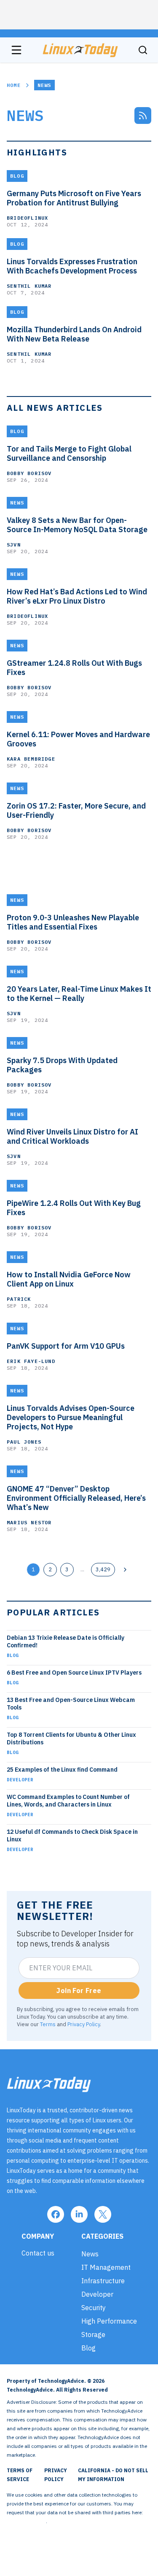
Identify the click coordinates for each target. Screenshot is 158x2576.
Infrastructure (103, 2281)
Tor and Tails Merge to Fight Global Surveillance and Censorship (69, 454)
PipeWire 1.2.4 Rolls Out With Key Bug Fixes (74, 1208)
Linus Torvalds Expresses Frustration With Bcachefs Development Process (72, 266)
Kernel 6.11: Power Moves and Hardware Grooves (78, 739)
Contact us (38, 2253)
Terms (48, 2024)
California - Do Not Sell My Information (113, 2475)
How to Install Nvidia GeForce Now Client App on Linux (69, 1279)
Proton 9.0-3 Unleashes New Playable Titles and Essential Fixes (73, 922)
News (90, 2254)
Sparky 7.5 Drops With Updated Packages (62, 1065)
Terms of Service (20, 2475)
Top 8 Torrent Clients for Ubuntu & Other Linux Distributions (71, 1738)
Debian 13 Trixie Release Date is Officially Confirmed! (66, 1641)
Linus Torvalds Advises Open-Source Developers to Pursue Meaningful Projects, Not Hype (71, 1418)
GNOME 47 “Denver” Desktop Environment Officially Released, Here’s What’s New (76, 1498)
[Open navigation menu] (16, 50)
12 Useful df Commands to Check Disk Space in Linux (72, 1835)
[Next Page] (125, 1570)
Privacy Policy (84, 2024)
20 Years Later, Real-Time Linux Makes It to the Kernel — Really (79, 994)
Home (14, 85)
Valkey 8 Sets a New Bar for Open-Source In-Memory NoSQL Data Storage (77, 525)
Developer (20, 1780)
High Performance (109, 2321)
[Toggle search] (143, 50)
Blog (13, 1655)
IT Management (106, 2267)
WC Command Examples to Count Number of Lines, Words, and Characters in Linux (68, 1801)
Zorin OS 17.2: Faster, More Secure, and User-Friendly (76, 811)
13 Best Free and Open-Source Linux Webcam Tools (71, 1704)
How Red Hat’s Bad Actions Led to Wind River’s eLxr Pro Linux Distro (77, 596)
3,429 (103, 1569)
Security (94, 2308)
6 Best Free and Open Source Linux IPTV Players (74, 1673)
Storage (93, 2334)
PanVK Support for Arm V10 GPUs (66, 1346)
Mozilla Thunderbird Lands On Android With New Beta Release (74, 334)
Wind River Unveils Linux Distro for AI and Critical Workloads (72, 1137)
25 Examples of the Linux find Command (62, 1770)
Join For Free (79, 1990)
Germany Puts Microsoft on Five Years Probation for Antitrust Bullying (74, 198)
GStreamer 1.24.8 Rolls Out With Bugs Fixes (74, 668)
